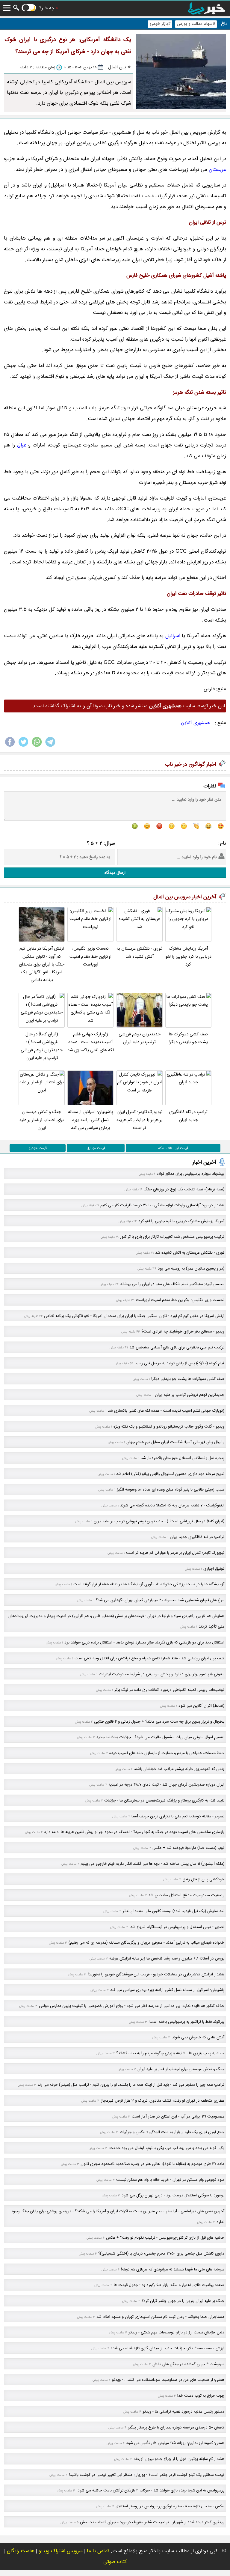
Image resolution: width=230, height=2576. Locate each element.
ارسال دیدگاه (115, 873)
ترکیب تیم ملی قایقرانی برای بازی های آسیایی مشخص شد (177, 1347)
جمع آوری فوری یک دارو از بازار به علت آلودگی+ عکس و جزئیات (172, 2132)
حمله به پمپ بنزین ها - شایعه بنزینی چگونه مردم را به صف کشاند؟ (170, 2053)
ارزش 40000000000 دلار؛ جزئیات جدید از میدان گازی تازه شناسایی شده (168, 2348)
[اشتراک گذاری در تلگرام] (50, 746)
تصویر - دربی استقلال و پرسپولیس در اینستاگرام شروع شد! (177, 1927)
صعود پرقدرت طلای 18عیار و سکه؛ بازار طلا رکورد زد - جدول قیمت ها (169, 2285)
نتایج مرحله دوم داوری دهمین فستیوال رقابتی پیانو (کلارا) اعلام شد (170, 1474)
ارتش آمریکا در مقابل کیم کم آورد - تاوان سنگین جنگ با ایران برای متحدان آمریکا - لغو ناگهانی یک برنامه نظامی (42, 964)
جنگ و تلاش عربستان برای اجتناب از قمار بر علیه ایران (42, 1120)
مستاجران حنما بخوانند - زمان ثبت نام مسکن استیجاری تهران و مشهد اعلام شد (160, 2317)
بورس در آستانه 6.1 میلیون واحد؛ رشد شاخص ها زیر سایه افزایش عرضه (167, 1958)
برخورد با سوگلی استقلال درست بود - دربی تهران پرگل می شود (173, 2195)
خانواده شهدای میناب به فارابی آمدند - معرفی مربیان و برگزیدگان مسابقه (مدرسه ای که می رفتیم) (146, 1943)
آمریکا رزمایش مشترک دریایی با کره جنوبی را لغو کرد (188, 957)
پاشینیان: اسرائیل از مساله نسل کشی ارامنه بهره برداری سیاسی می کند (91, 1120)
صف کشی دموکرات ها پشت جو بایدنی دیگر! (188, 1038)
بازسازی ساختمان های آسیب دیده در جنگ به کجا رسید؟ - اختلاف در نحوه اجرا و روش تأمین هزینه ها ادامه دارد (134, 1832)
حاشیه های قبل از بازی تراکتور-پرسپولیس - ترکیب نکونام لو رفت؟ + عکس (165, 2238)
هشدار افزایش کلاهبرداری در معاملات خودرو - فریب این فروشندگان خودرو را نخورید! (156, 1974)
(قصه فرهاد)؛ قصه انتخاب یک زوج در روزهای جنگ (184, 1189)
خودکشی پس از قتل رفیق (203, 1879)
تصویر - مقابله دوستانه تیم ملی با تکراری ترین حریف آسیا (178, 1816)
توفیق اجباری (214, 1569)
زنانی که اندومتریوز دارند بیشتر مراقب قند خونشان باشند (179, 1769)
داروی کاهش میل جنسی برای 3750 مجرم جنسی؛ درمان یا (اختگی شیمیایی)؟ (161, 2254)
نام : (222, 843)
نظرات (210, 786)
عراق (22, 445)
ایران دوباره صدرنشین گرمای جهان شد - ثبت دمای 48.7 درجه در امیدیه (166, 1785)
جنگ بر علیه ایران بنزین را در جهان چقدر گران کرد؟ (183, 2301)
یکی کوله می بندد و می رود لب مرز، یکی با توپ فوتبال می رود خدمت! (166, 2148)
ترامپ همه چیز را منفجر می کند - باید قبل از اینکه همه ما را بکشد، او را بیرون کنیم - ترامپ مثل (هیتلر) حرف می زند (131, 2085)
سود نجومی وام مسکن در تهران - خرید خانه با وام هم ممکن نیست (170, 2180)
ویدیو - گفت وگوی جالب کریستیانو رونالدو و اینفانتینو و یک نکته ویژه (169, 1427)
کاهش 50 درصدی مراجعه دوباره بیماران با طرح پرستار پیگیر (176, 2427)
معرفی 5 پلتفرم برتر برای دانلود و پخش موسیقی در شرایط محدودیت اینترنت (162, 1674)
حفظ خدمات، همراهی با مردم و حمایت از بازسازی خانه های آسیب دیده (167, 1753)
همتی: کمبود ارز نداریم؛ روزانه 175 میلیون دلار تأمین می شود (175, 2443)
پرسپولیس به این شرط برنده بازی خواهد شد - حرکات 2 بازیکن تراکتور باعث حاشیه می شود (150, 2490)
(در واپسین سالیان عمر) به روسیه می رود (191, 1269)
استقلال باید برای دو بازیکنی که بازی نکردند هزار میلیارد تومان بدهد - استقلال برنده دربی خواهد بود (144, 1642)
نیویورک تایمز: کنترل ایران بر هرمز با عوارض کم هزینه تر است (140, 1120)
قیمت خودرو (38, 1148)
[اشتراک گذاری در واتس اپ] (37, 746)
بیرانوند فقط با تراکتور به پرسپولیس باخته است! (186, 2022)
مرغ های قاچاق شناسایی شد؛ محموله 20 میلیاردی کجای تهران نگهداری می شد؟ (160, 1600)
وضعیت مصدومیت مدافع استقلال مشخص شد (186, 1895)
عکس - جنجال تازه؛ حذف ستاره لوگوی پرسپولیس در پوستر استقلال (170, 2506)
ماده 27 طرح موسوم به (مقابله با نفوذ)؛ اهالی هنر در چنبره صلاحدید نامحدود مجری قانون (152, 2164)
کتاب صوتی (115, 2562)
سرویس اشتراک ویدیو (61, 2551)
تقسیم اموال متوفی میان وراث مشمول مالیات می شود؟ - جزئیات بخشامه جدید (160, 1737)
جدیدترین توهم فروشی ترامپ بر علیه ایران (140, 1038)
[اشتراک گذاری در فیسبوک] (10, 746)
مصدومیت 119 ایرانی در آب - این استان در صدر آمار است (178, 2116)
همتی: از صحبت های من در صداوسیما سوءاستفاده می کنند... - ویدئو (168, 2380)
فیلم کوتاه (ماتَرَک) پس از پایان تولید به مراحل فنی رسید (180, 1363)
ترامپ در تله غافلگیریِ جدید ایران (188, 1116)
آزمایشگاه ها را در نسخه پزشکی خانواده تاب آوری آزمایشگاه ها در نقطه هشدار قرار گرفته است (149, 1584)
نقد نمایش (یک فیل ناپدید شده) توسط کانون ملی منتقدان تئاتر (173, 1911)
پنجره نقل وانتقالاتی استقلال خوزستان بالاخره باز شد (183, 1458)
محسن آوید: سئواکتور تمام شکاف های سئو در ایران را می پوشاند (172, 1284)
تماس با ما (98, 2551)
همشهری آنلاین (196, 723)
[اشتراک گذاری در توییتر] (23, 746)
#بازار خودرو (160, 24)
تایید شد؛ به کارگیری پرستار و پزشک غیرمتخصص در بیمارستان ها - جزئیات (164, 1800)
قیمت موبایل (96, 1148)
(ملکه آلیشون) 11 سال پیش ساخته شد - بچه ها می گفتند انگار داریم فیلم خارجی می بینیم (152, 1864)
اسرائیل (173, 636)
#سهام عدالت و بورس (196, 24)
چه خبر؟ (47, 8)
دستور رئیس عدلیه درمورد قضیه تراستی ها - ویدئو (183, 2412)
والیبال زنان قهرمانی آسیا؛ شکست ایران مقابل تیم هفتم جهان (175, 1442)
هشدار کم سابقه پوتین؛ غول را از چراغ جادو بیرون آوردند (179, 2459)
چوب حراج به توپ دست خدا (201, 2396)
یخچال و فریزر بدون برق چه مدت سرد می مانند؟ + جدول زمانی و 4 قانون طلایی (159, 1722)
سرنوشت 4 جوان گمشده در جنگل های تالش (188, 2364)
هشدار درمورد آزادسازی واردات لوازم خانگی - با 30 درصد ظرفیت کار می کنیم (162, 1205)
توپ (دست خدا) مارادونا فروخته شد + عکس (188, 1848)
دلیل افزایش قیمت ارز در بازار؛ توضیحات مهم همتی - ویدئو (176, 2332)
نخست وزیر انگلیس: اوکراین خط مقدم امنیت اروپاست (90, 957)
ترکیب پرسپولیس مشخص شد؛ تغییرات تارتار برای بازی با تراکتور (172, 1237)
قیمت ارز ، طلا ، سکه (173, 1148)
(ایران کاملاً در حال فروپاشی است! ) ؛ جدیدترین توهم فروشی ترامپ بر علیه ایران (42, 1046)
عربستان (217, 170)
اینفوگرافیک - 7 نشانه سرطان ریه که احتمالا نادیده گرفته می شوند (172, 1505)
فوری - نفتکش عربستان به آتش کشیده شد (139, 952)
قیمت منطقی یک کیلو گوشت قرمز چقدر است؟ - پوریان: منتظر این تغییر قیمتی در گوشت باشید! (147, 2475)
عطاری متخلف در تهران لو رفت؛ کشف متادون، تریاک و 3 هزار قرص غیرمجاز (163, 2101)
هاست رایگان (21, 2551)
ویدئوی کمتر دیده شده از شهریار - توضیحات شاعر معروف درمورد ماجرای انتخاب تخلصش (152, 2522)
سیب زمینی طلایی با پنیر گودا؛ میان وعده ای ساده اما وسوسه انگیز (171, 1489)
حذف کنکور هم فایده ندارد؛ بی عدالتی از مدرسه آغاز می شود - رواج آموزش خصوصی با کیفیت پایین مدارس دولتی (132, 2006)
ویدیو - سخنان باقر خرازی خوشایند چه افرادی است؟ (183, 1331)
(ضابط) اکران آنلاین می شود (201, 1706)
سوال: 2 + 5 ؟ (101, 843)
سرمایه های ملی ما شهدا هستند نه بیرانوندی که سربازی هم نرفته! (173, 2269)
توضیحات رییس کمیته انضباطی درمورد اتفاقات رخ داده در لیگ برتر (169, 1690)
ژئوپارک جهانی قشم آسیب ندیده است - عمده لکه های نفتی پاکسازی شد (91, 1042)
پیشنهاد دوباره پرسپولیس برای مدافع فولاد (190, 1174)
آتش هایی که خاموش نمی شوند (198, 2037)
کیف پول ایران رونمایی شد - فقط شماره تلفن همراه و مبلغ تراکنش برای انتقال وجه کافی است (149, 1658)
